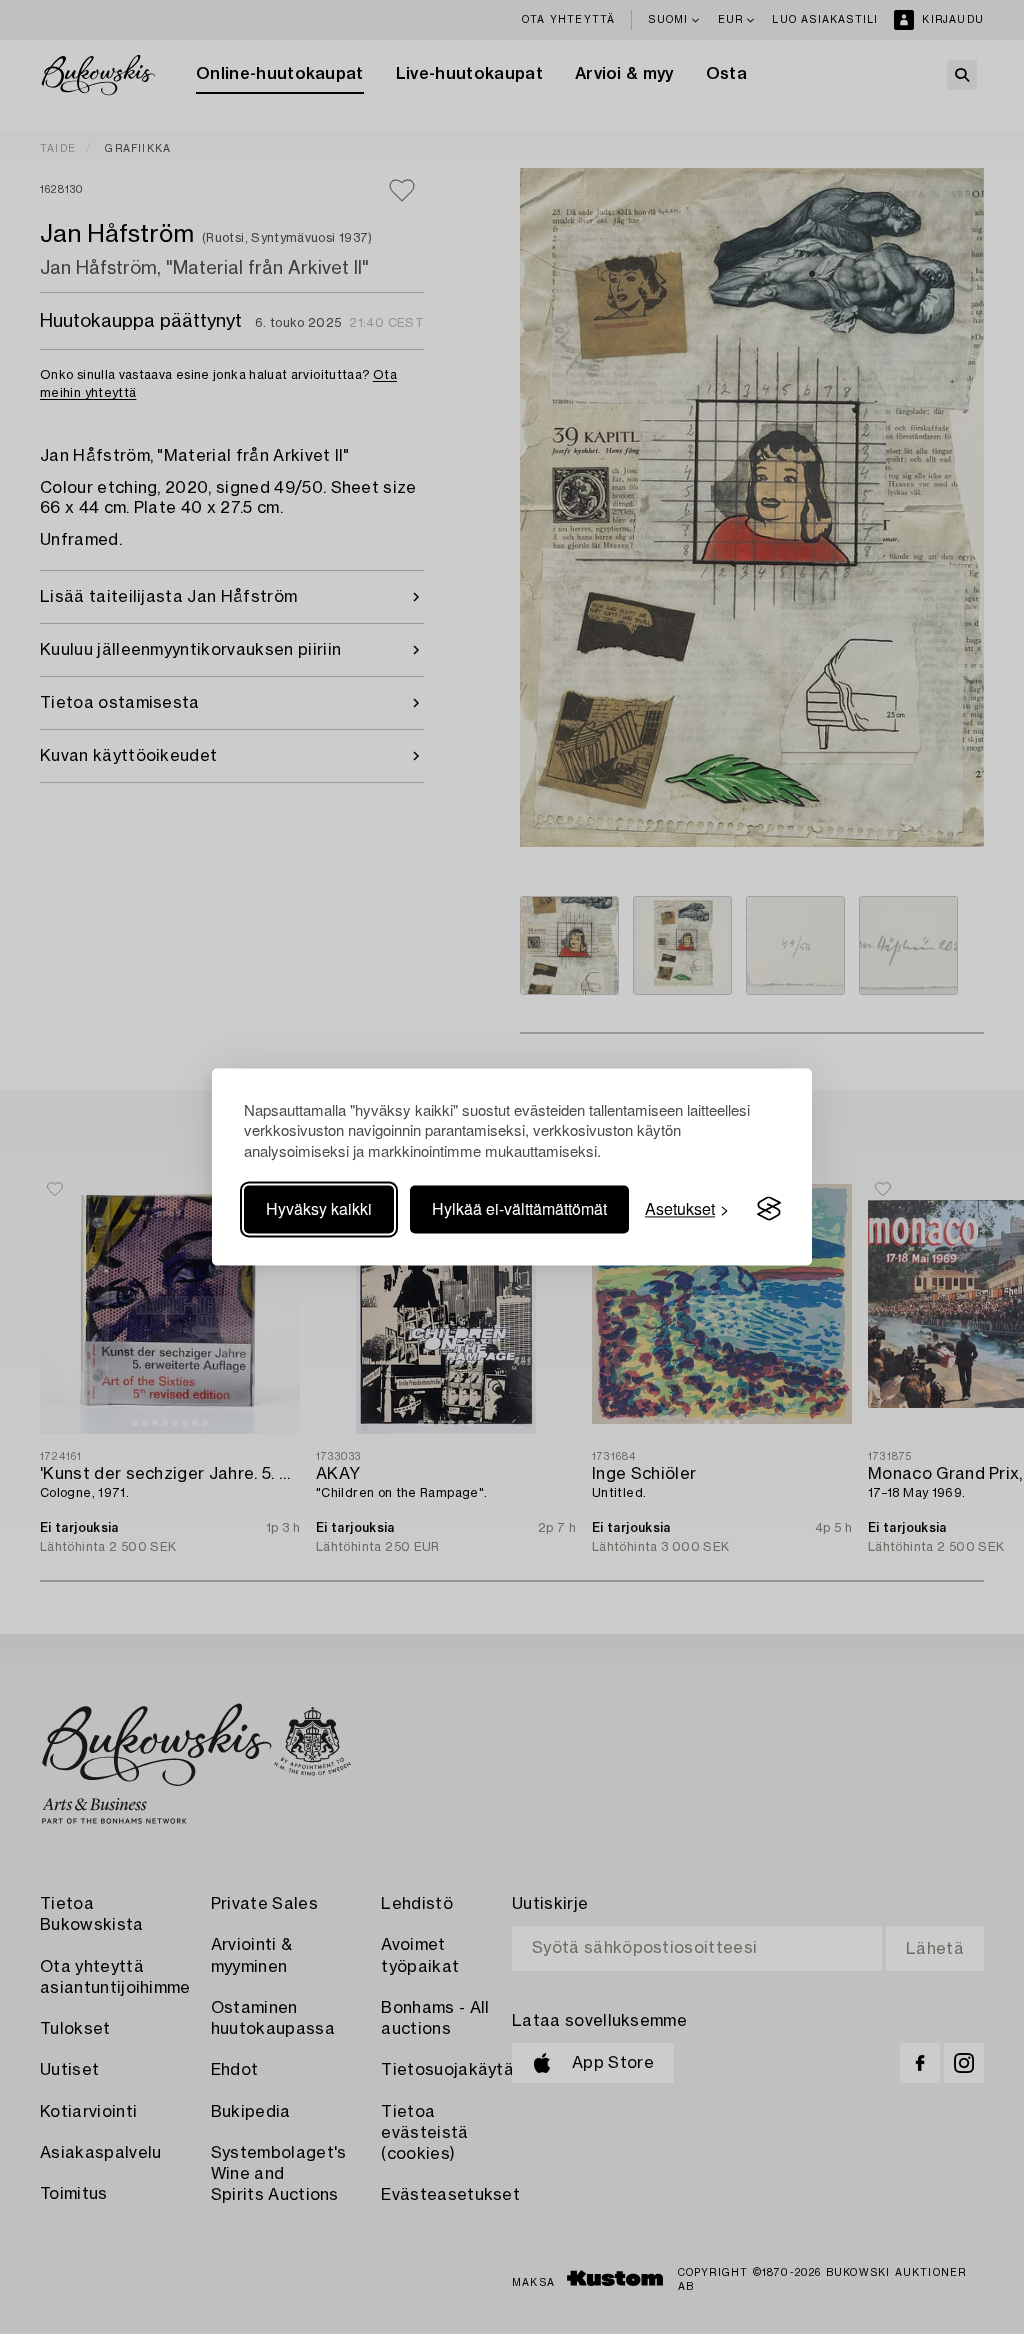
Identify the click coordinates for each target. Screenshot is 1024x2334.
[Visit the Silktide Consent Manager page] (769, 1209)
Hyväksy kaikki (319, 1208)
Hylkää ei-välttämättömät (519, 1208)
